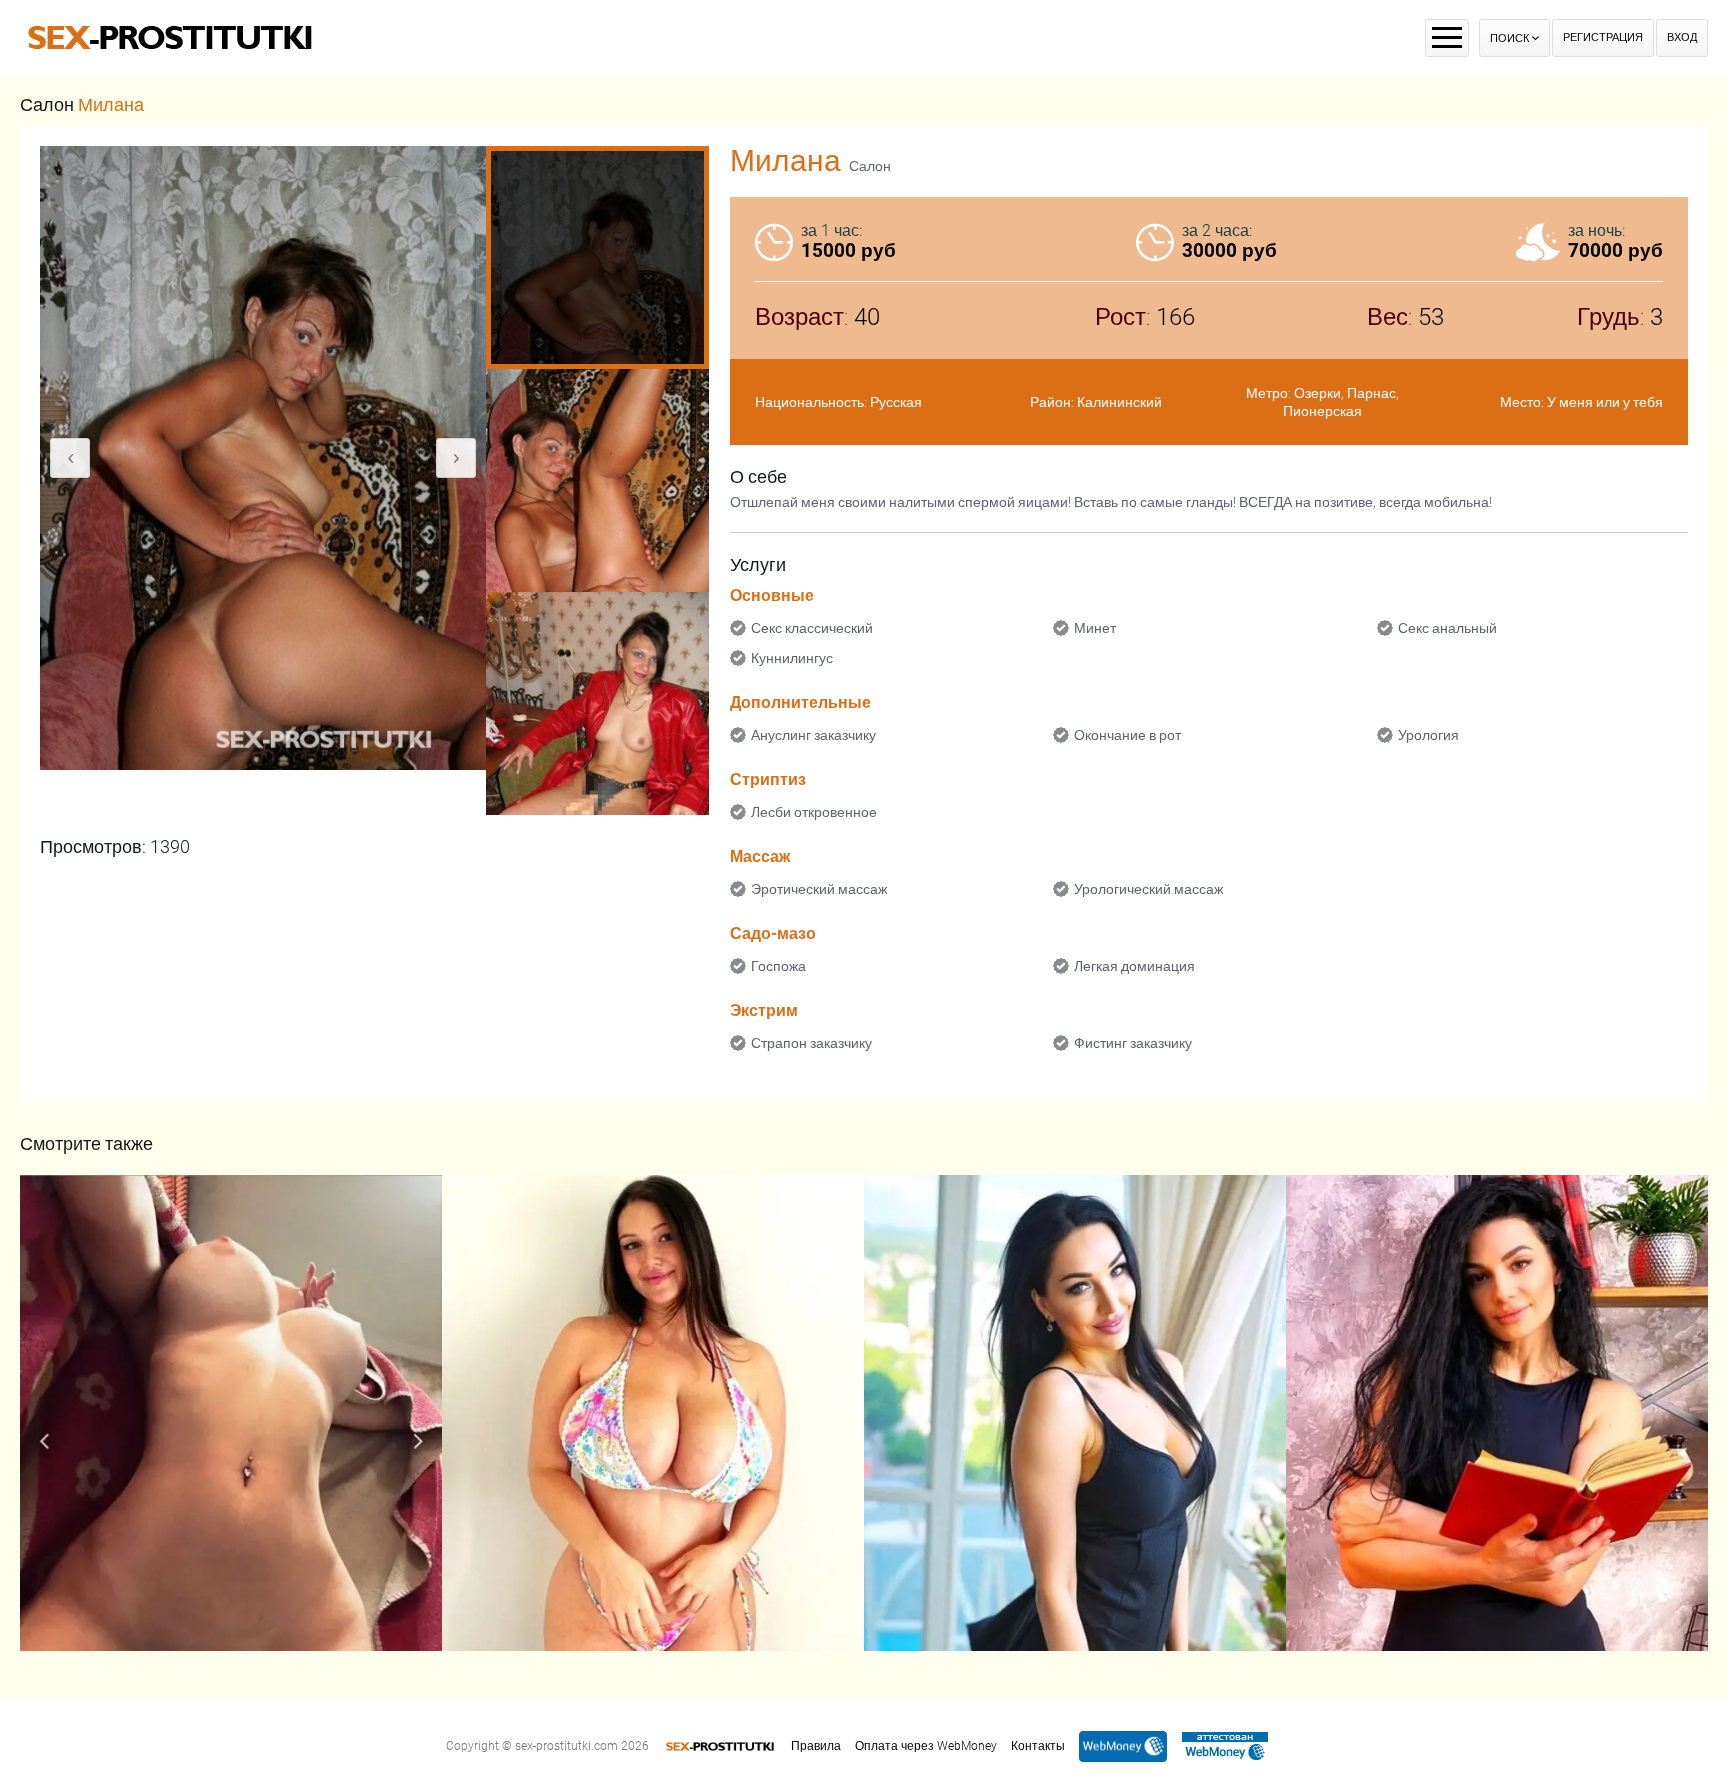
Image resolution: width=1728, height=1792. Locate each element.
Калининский (1119, 402)
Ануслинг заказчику (813, 735)
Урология (1428, 735)
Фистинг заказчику (1133, 1043)
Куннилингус (792, 658)
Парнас (1371, 393)
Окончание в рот (1127, 735)
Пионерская (1322, 411)
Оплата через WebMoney (926, 1746)
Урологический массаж (1148, 889)
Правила (816, 1746)
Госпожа (778, 966)
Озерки (1317, 393)
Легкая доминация (1134, 966)
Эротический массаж (819, 889)
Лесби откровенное (814, 812)
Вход (1682, 37)
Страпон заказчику (811, 1043)
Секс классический (812, 628)
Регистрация (1603, 37)
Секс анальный (1447, 628)
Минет (1095, 628)
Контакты (1038, 1746)
